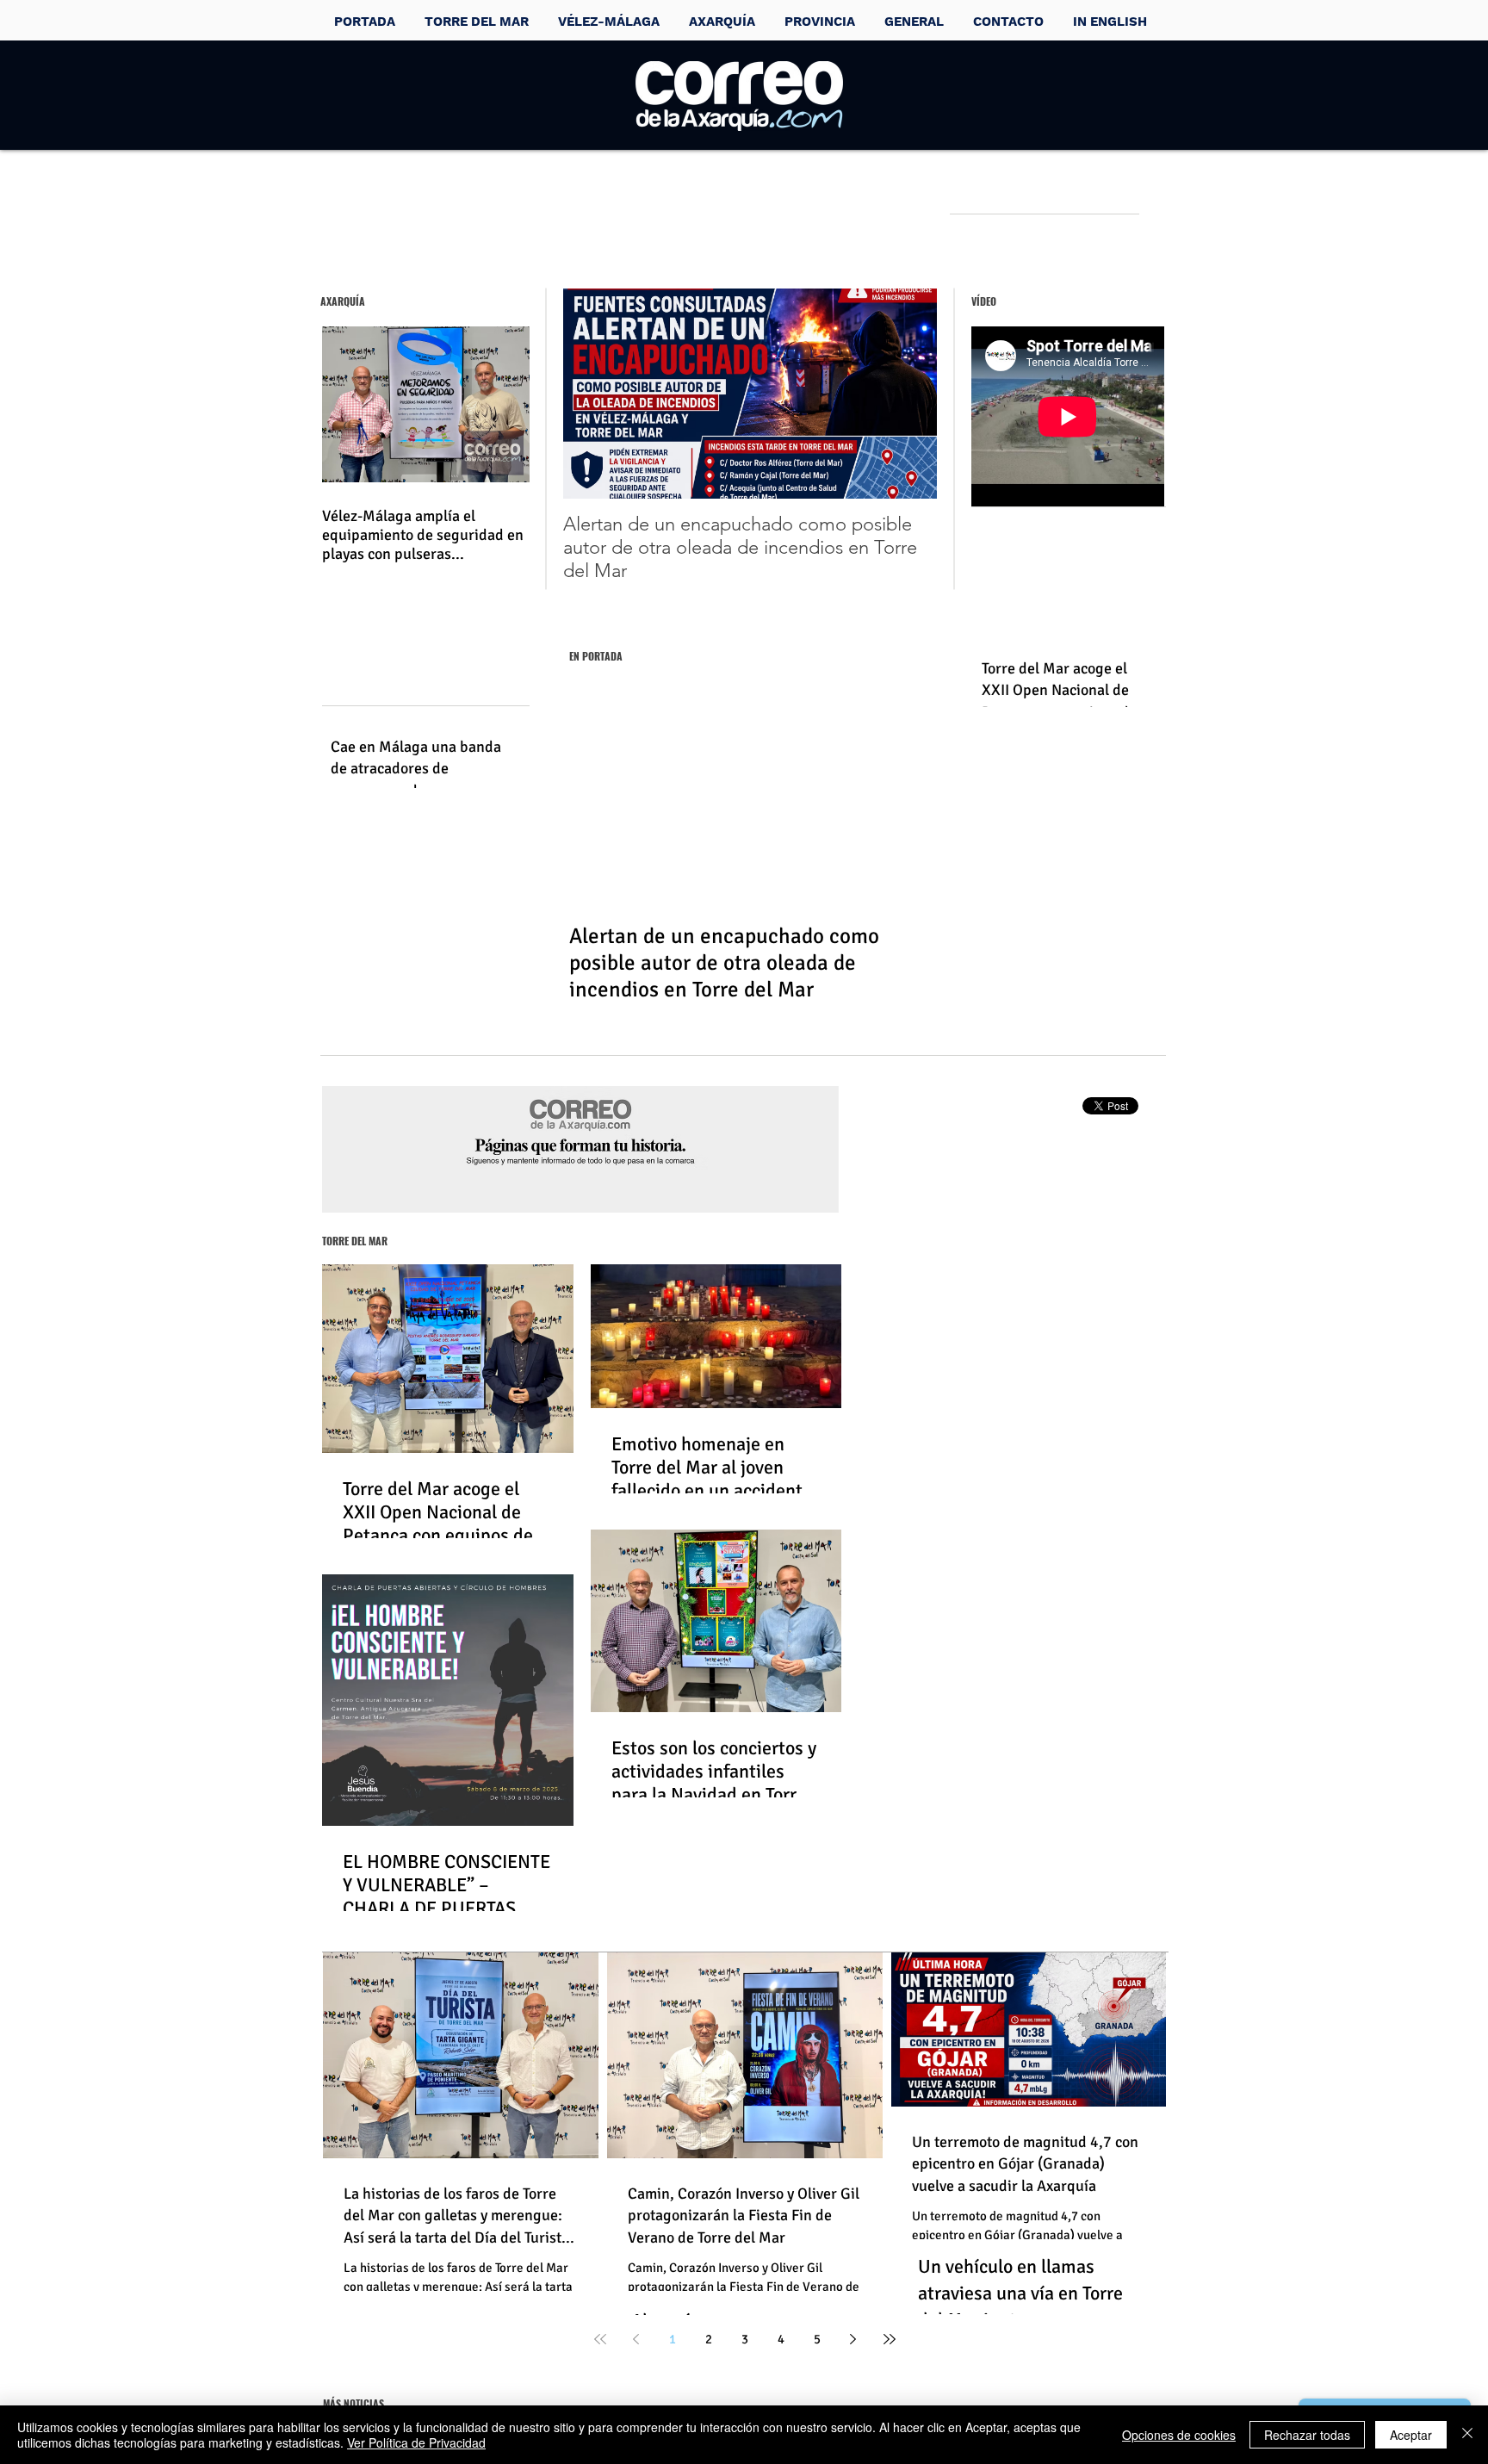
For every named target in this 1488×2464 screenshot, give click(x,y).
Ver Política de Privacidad (416, 2442)
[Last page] (890, 2339)
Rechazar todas (1307, 2435)
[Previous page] (636, 2339)
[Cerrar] (1467, 2435)
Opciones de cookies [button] (1179, 2435)
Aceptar (1411, 2435)
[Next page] (853, 2339)
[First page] (600, 2339)
